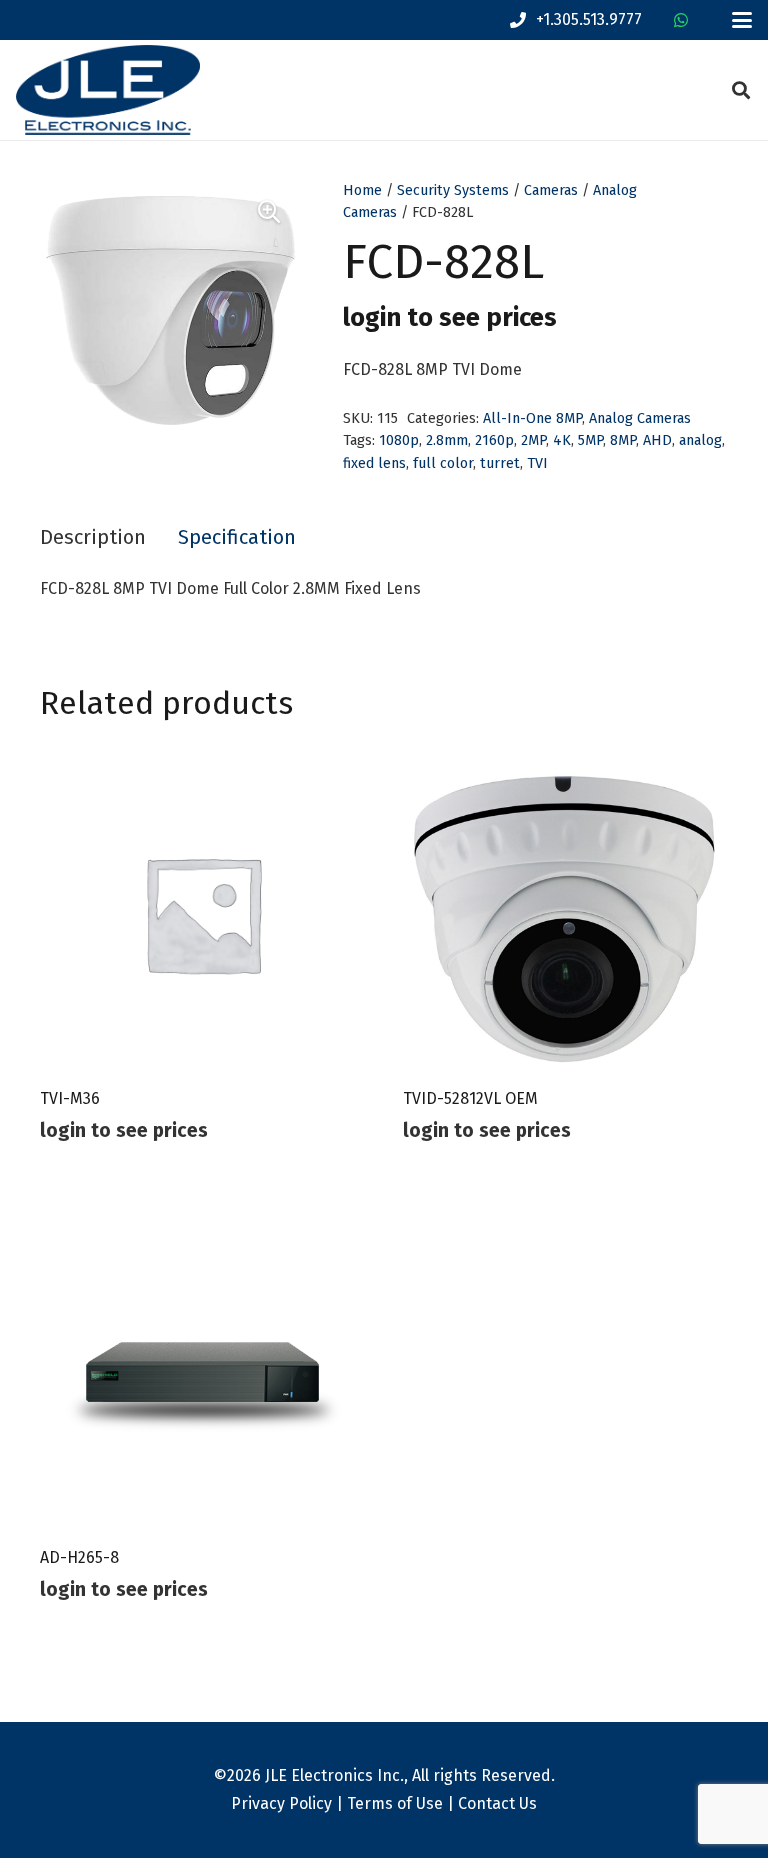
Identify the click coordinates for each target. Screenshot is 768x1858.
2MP (533, 440)
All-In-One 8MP (532, 418)
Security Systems (453, 190)
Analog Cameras (640, 418)
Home (362, 190)
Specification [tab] (237, 537)
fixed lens (374, 463)
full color (443, 463)
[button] (742, 20)
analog (700, 440)
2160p (494, 440)
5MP (590, 440)
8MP (623, 440)
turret (500, 463)
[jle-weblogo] (108, 90)
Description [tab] (93, 537)
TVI (537, 463)
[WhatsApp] (681, 20)
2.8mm (447, 440)
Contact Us (497, 1803)
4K (562, 440)
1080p (399, 440)
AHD (657, 440)
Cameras (551, 190)
